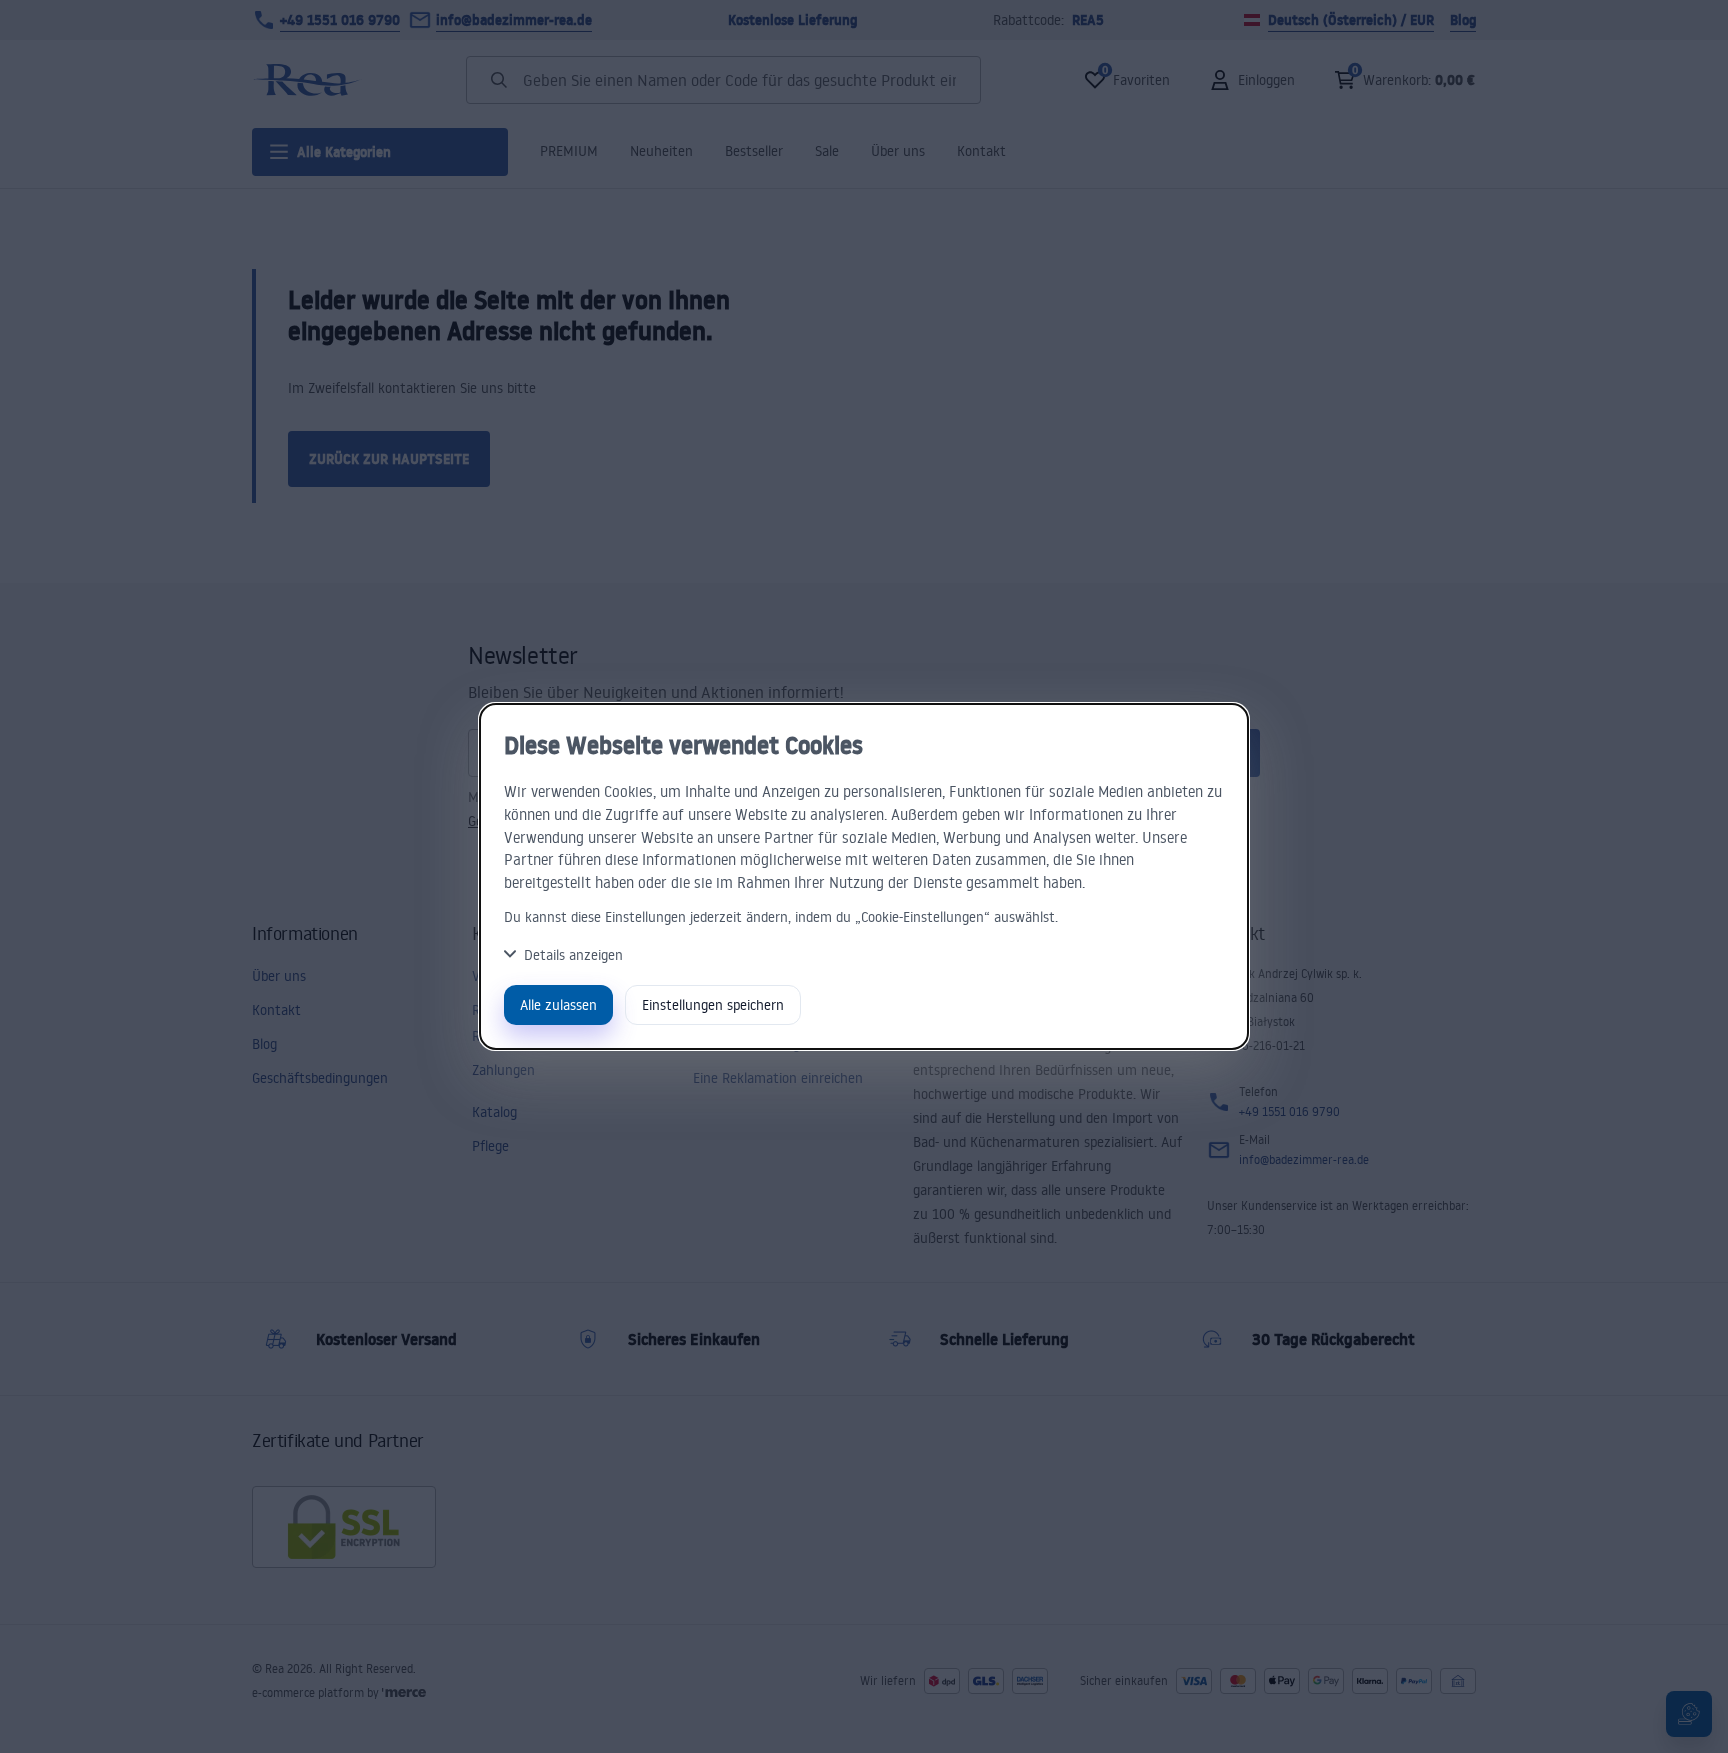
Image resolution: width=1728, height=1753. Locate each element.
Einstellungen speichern (713, 1004)
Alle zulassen (558, 1004)
